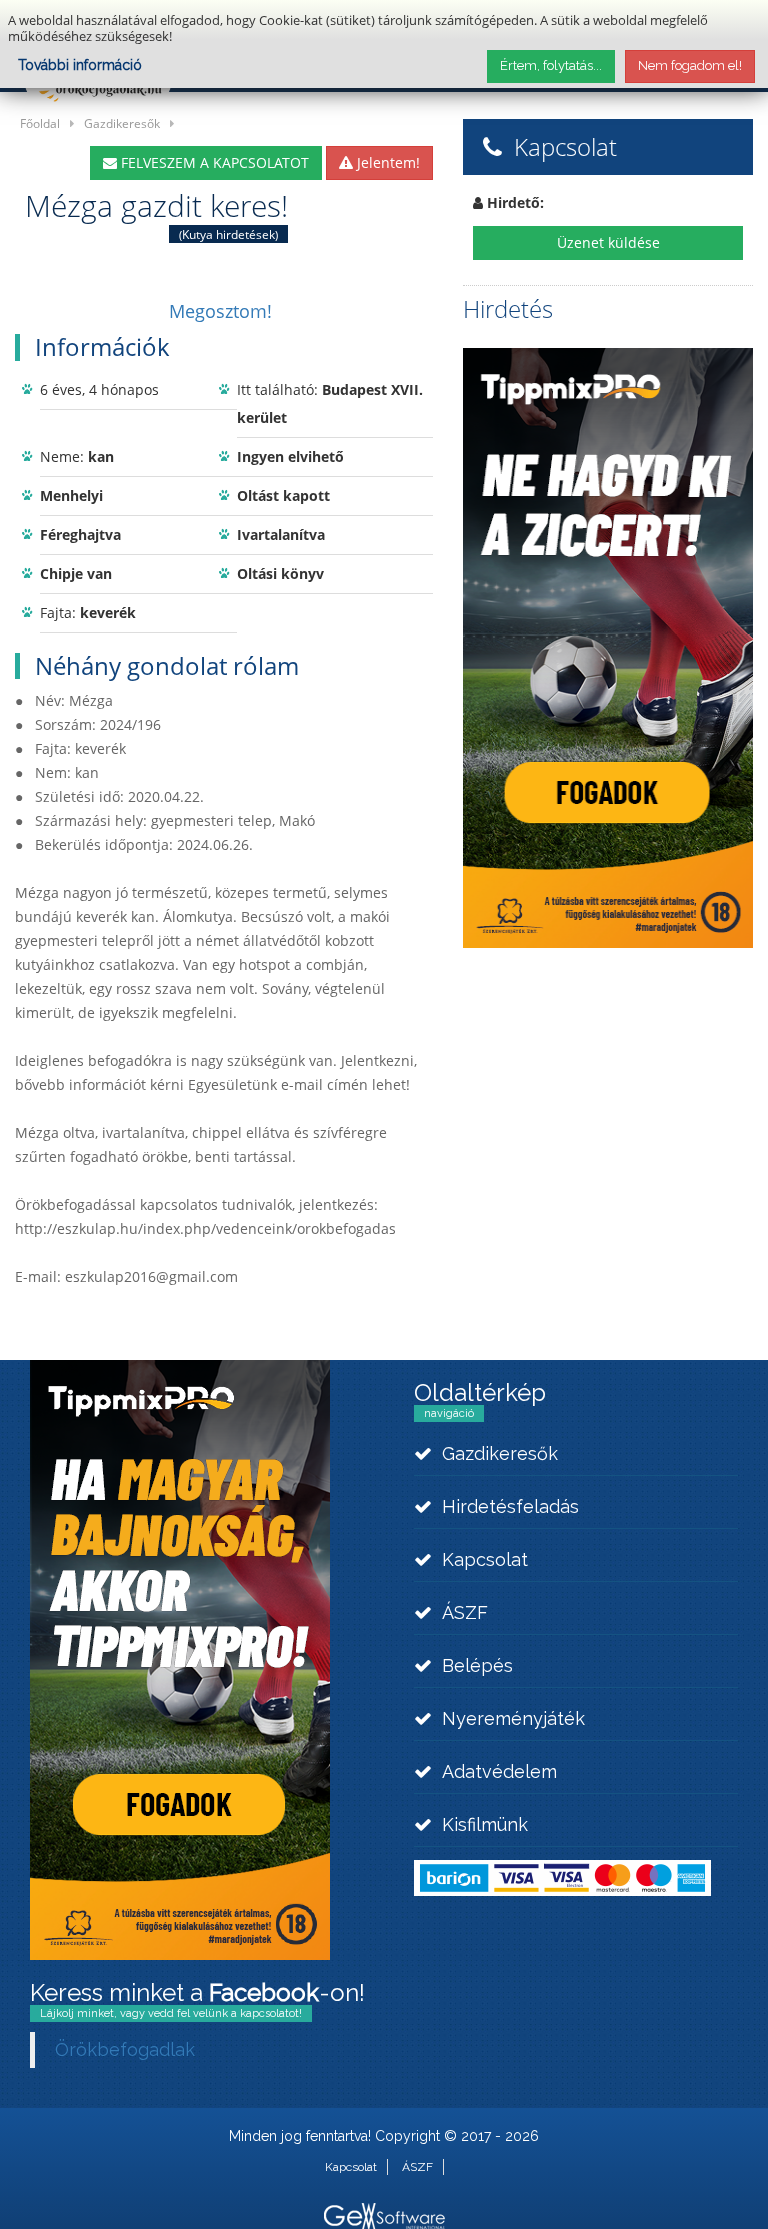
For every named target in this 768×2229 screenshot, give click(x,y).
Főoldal (40, 123)
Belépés (477, 1665)
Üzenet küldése (608, 242)
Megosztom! (220, 311)
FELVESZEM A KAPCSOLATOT (213, 162)
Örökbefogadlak (125, 2049)
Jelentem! (386, 162)
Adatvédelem (499, 1771)
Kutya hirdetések (228, 234)
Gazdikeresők (122, 123)
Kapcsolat (485, 1559)
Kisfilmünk (485, 1824)
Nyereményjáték (513, 1718)
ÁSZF (465, 1612)
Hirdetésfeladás (510, 1506)
